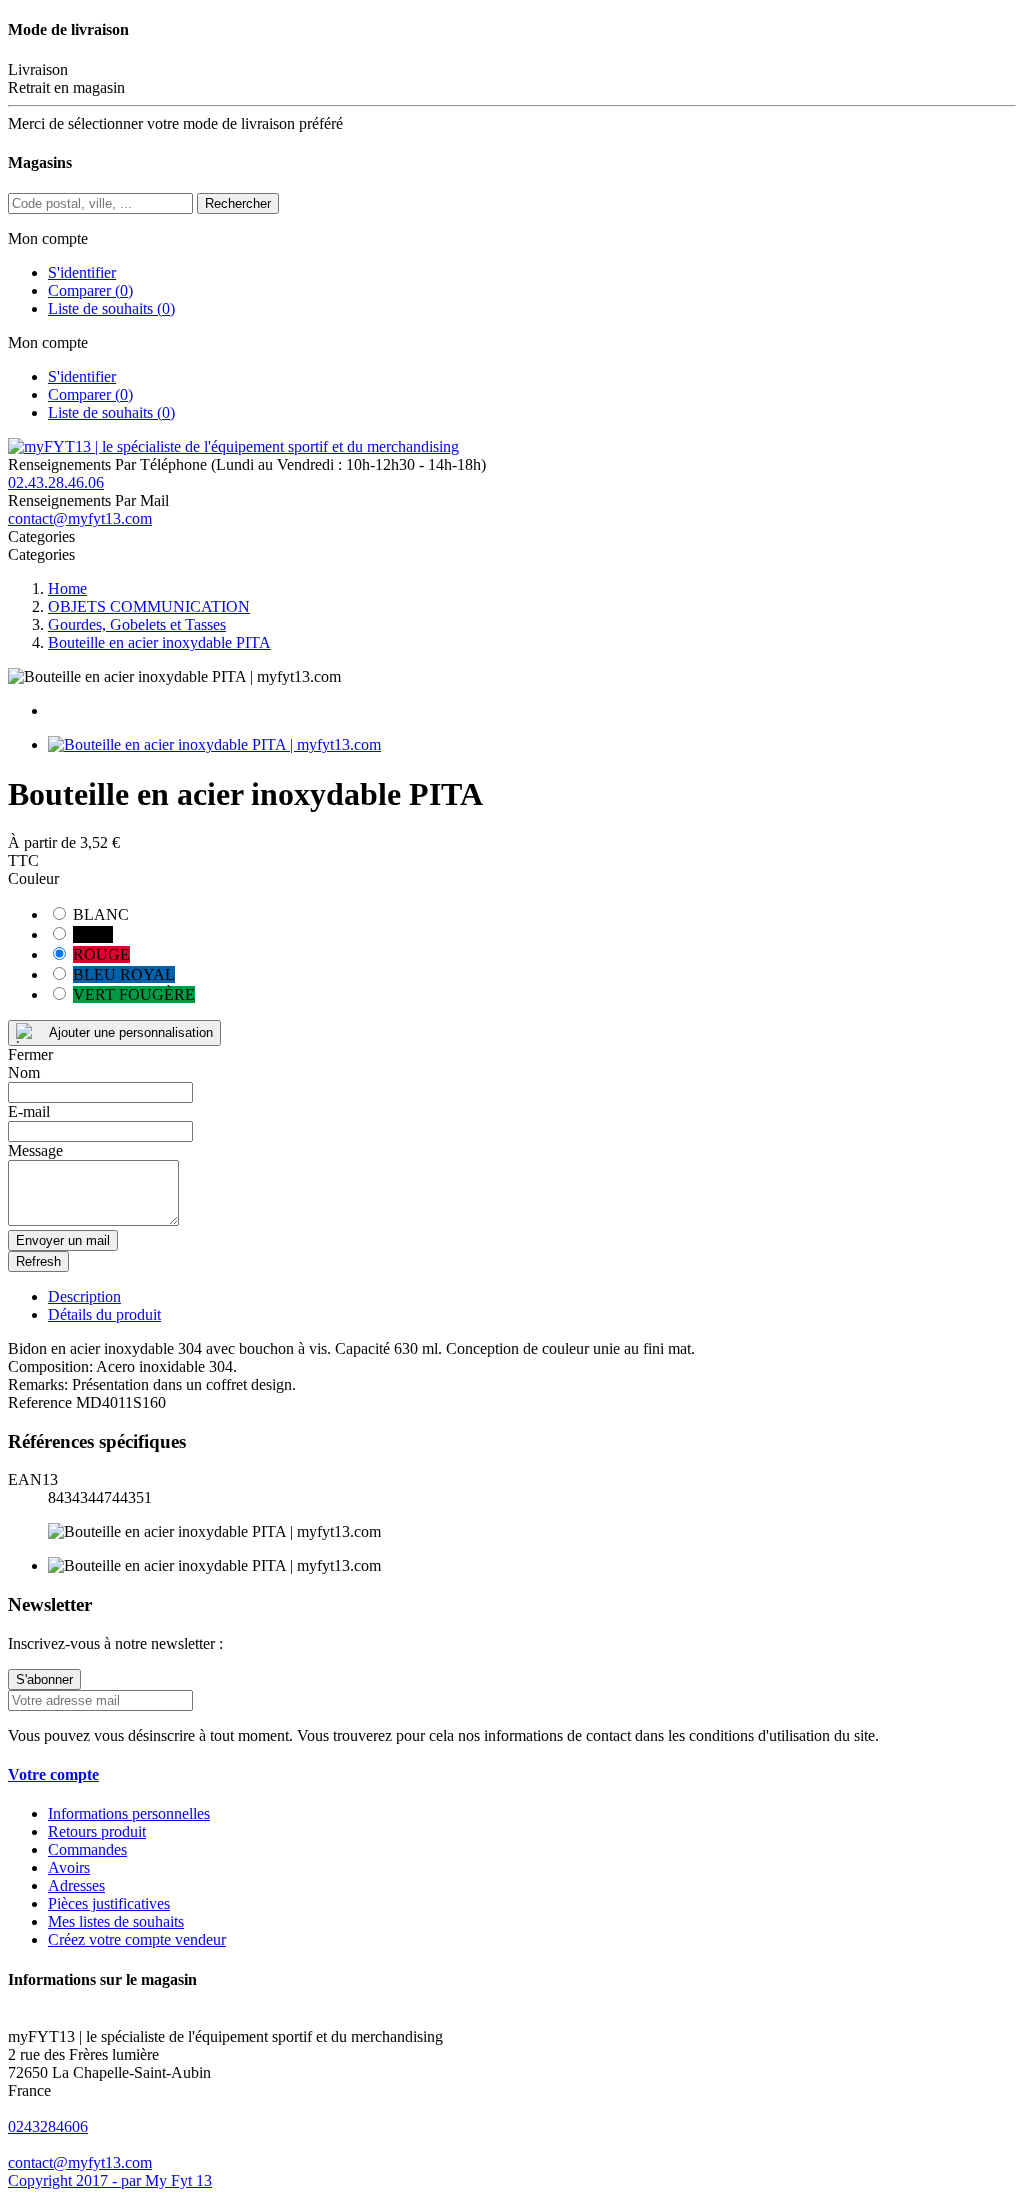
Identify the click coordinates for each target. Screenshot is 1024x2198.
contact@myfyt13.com (80, 518)
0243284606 (48, 2126)
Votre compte (53, 1774)
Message (35, 1150)
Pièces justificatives (109, 1903)
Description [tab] (84, 1296)
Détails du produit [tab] (104, 1314)
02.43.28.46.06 (56, 482)
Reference (42, 1402)
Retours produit (97, 1831)
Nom (24, 1072)
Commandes (87, 1849)
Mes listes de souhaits (116, 1921)
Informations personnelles (129, 1813)
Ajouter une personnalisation (131, 1032)
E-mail (29, 1111)
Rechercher (238, 203)
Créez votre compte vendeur (137, 1939)
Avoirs (69, 1867)
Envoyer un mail (63, 1240)
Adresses (76, 1885)
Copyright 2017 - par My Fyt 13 (110, 2180)
